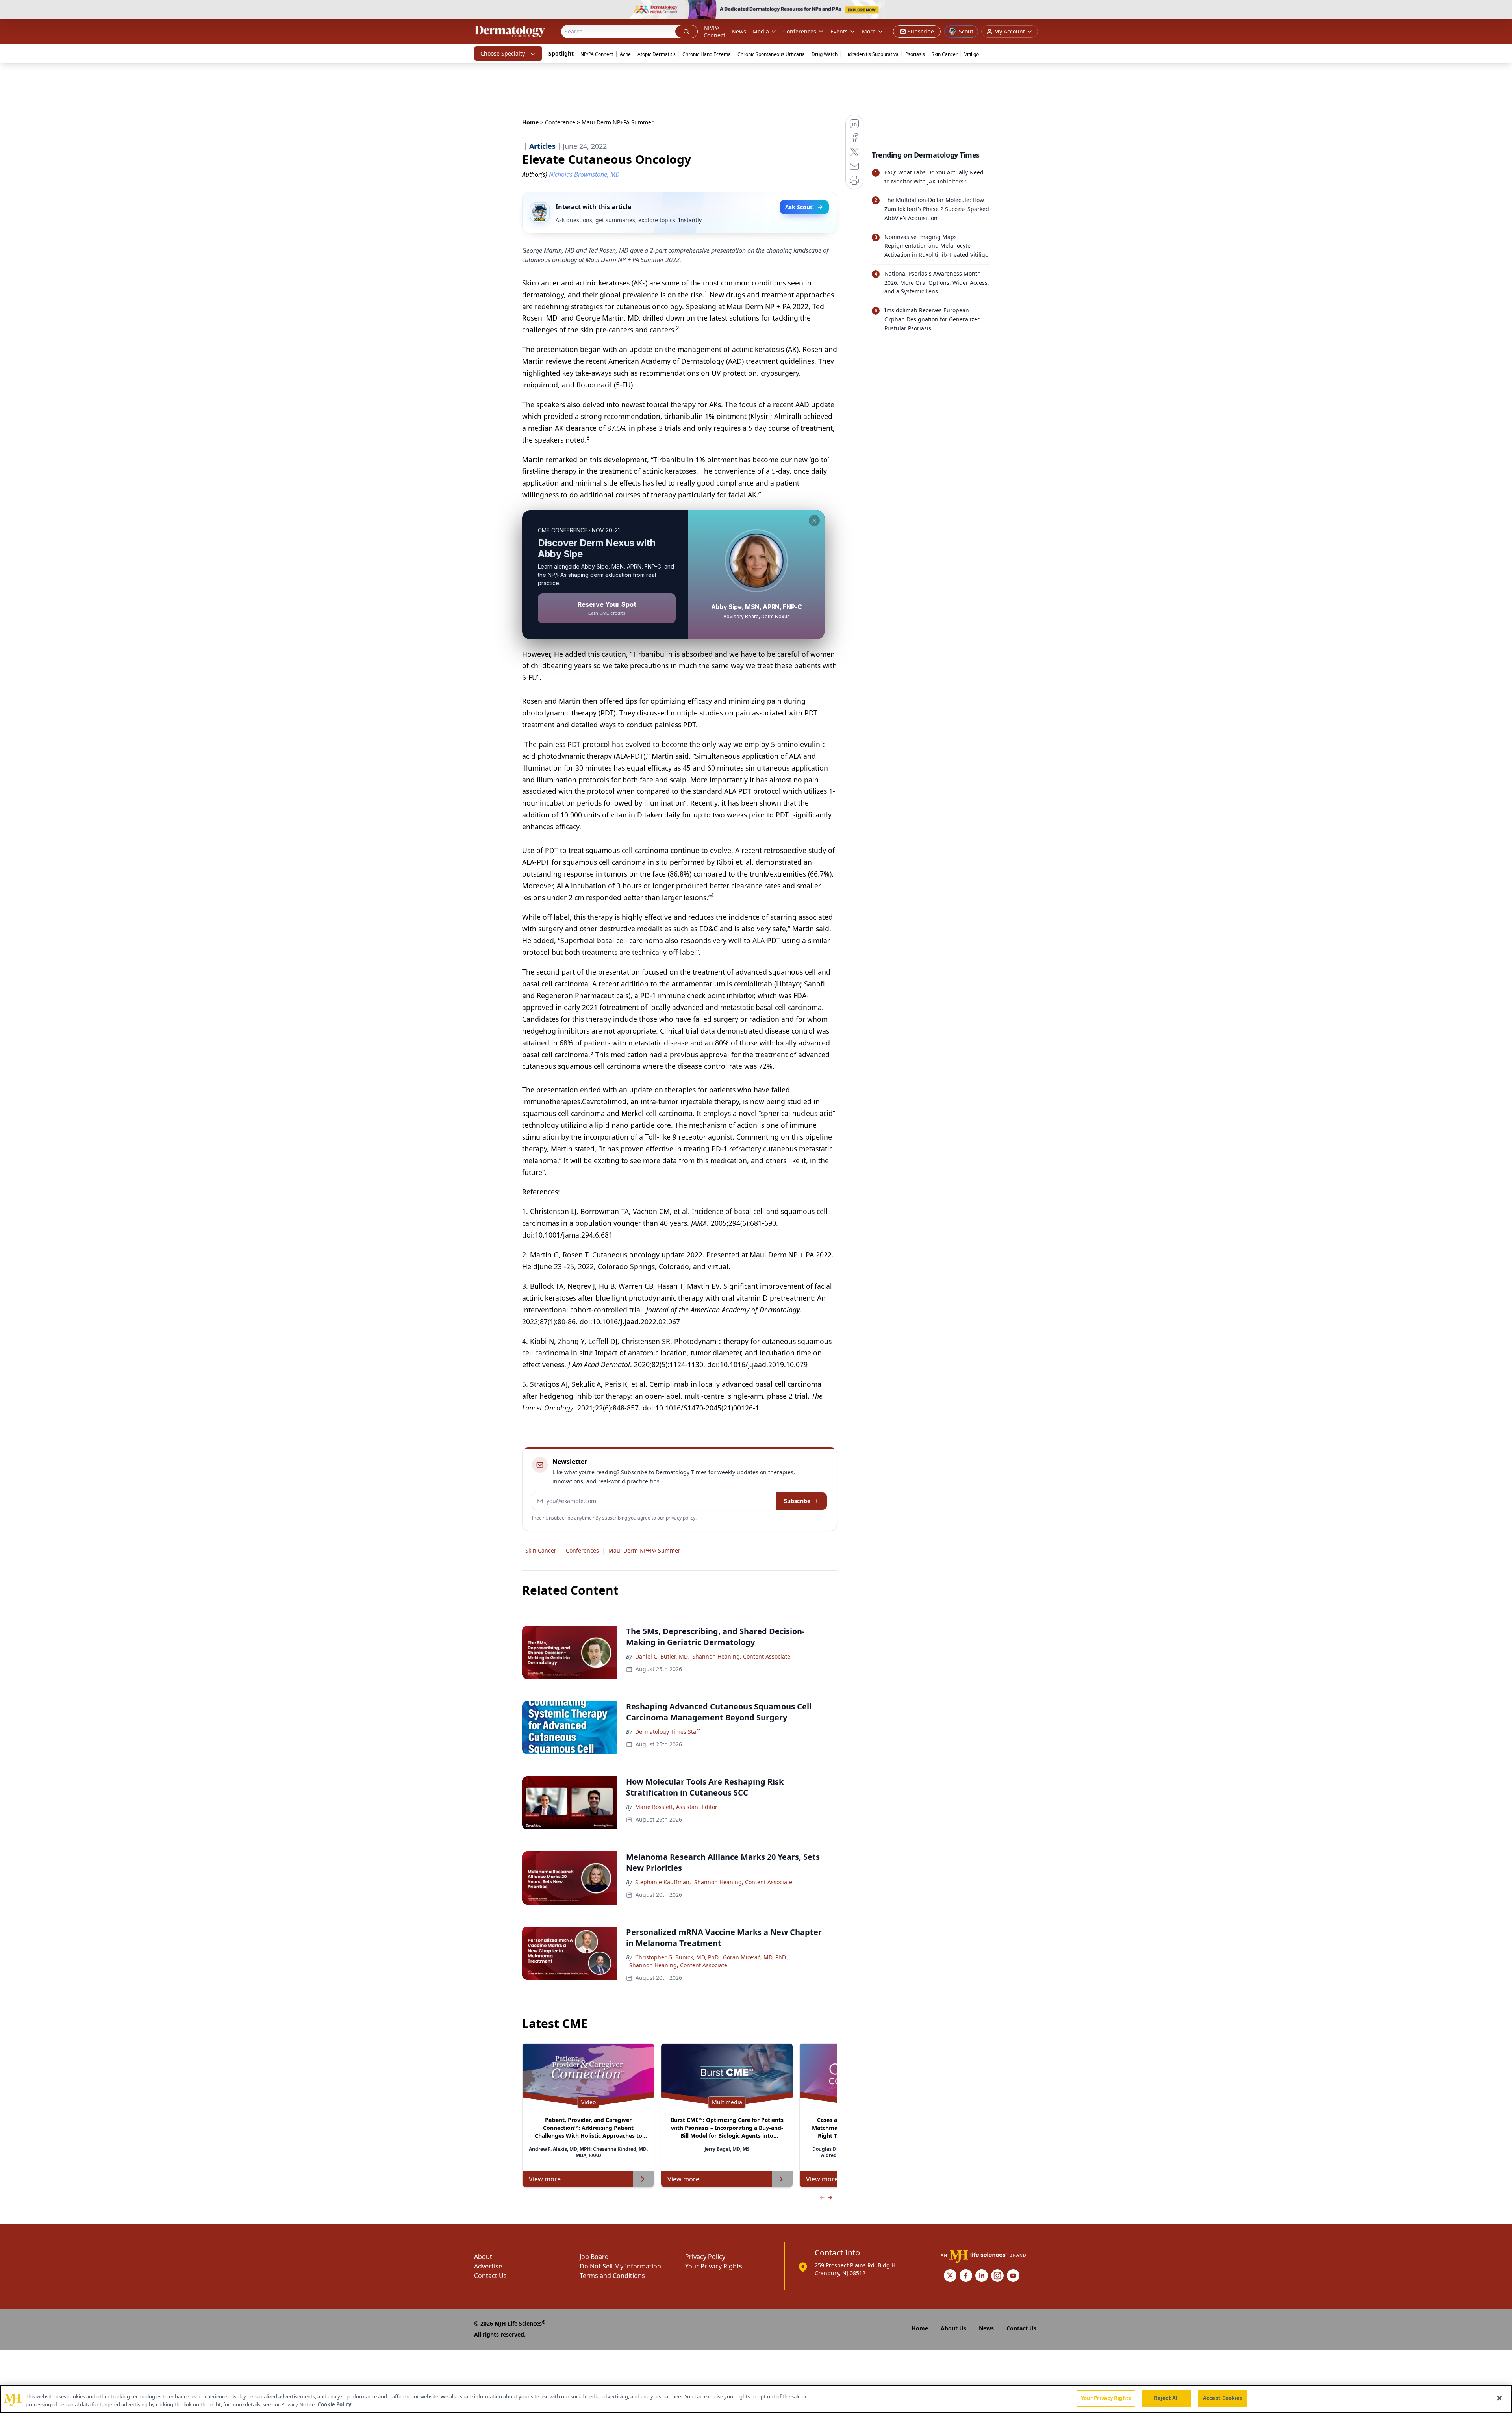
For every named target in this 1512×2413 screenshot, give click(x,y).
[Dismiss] (814, 521)
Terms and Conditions (612, 2276)
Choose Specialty (503, 53)
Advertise (488, 2266)
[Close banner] (1502, 10)
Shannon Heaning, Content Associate (741, 1656)
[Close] (1499, 2398)
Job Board (594, 2257)
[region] (756, 2399)
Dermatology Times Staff (668, 1732)
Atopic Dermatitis (657, 54)
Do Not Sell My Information (620, 2266)
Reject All (1166, 2398)
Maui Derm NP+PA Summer (644, 1550)
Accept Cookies (1223, 2398)
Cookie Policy (334, 2404)
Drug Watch (825, 54)
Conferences (800, 31)
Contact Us (490, 2276)
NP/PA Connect (714, 31)
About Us (953, 2328)
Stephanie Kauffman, (663, 1882)
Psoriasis (915, 54)
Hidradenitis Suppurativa (871, 54)
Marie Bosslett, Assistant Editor (676, 1807)
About (483, 2257)
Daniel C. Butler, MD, (662, 1656)
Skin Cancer (945, 54)
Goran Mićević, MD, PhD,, (756, 1957)
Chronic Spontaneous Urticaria (771, 54)
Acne (625, 54)
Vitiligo (972, 54)
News (739, 31)
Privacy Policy (705, 2257)
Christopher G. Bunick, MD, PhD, (677, 1957)
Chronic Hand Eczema (707, 54)
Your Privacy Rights (714, 2266)
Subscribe (797, 1501)
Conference (560, 122)
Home (530, 122)
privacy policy (681, 1518)
